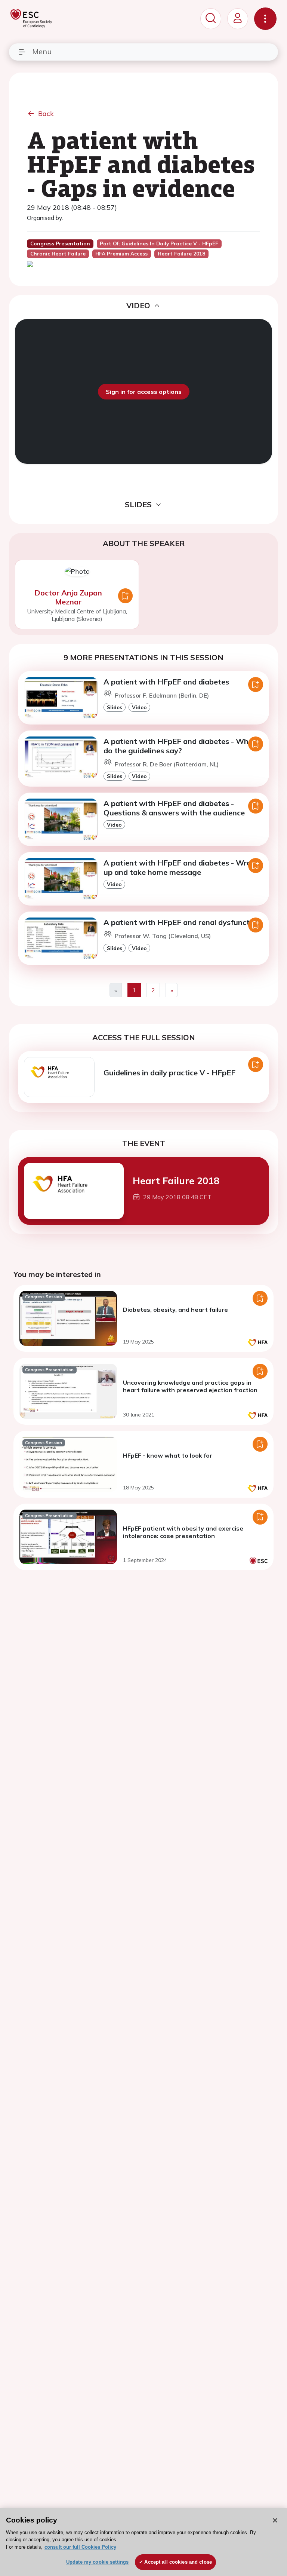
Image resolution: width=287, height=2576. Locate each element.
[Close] (275, 2520)
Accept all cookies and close (178, 2562)
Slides (115, 707)
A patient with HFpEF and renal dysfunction (182, 922)
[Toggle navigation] (265, 19)
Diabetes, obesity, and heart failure (175, 1310)
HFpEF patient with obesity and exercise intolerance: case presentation (183, 1532)
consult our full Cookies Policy (80, 2547)
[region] (143, 2542)
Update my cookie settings (97, 2562)
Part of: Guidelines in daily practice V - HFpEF (159, 243)
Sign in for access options (144, 392)
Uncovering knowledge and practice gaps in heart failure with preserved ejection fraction (190, 1386)
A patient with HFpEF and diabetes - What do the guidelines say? (180, 746)
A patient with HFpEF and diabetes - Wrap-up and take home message (181, 867)
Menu (42, 51)
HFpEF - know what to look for (168, 1455)
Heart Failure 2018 (176, 1180)
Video (139, 707)
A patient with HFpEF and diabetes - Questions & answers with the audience (174, 808)
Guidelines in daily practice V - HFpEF (169, 1073)
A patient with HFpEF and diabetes (166, 682)
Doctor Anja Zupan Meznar (68, 597)
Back (46, 114)
